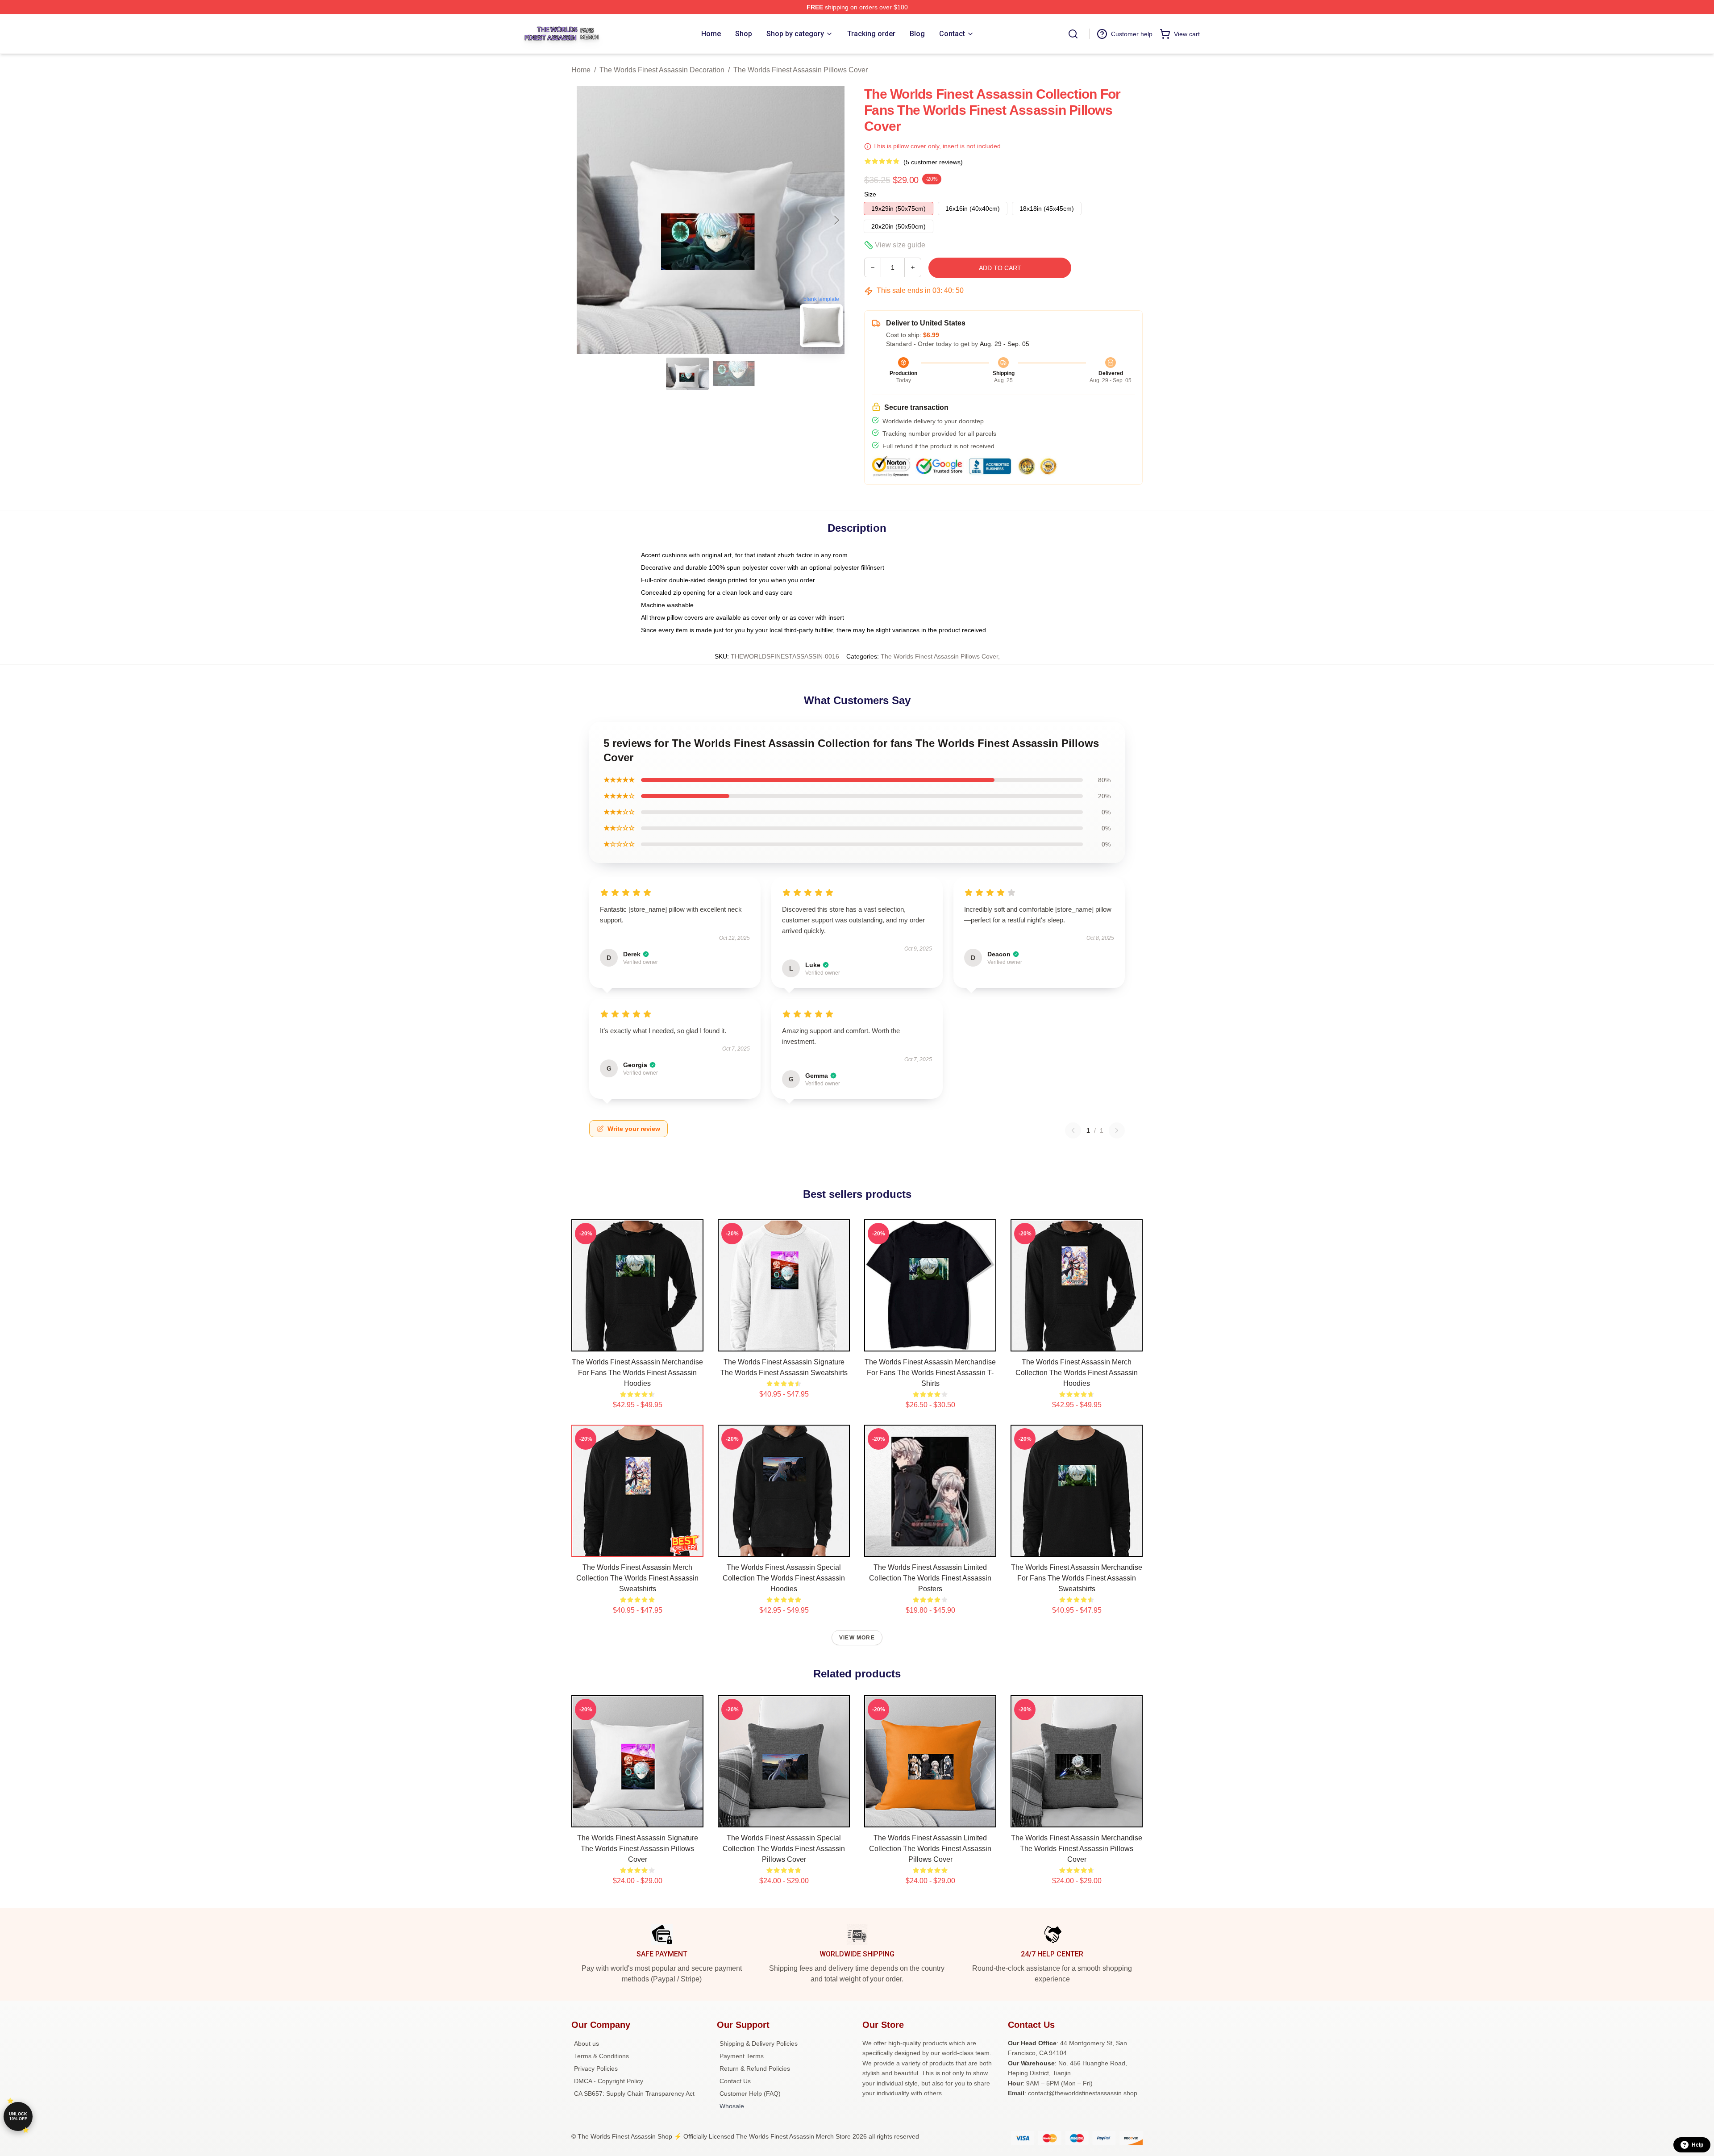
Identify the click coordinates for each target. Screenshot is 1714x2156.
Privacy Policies (596, 2068)
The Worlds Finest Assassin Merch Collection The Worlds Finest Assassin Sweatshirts (637, 1578)
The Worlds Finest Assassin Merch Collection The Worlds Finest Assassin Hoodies (1077, 1373)
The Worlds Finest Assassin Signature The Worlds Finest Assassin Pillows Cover (638, 1849)
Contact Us (735, 2081)
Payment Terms (742, 2056)
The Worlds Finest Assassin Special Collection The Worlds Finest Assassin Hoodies (784, 1578)
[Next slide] (836, 220)
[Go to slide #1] (687, 374)
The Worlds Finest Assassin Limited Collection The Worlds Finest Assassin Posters (930, 1578)
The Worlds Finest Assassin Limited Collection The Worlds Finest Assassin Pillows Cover (930, 1849)
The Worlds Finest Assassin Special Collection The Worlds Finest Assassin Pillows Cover (784, 1849)
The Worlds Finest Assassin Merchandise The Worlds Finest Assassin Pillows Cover (1077, 1849)
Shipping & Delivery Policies (759, 2043)
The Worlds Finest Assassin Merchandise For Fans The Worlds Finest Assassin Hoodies (637, 1373)
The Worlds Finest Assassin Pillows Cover (801, 70)
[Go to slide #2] (734, 374)
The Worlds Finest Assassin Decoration (662, 70)
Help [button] (1697, 2145)
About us (587, 2043)
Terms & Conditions (601, 2056)
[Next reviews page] (1117, 1130)
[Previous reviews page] (1073, 1130)
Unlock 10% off (18, 2116)
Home (581, 70)
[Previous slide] (585, 220)
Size (870, 194)
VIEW (638, 1343)
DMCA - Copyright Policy (609, 2081)
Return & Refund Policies (755, 2068)
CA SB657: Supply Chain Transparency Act (634, 2093)
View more (857, 1638)
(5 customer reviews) (933, 162)
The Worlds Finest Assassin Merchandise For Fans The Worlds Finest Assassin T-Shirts (930, 1373)
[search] (1073, 34)
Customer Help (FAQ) (750, 2093)
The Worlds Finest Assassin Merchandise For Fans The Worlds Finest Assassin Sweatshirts (1077, 1578)
